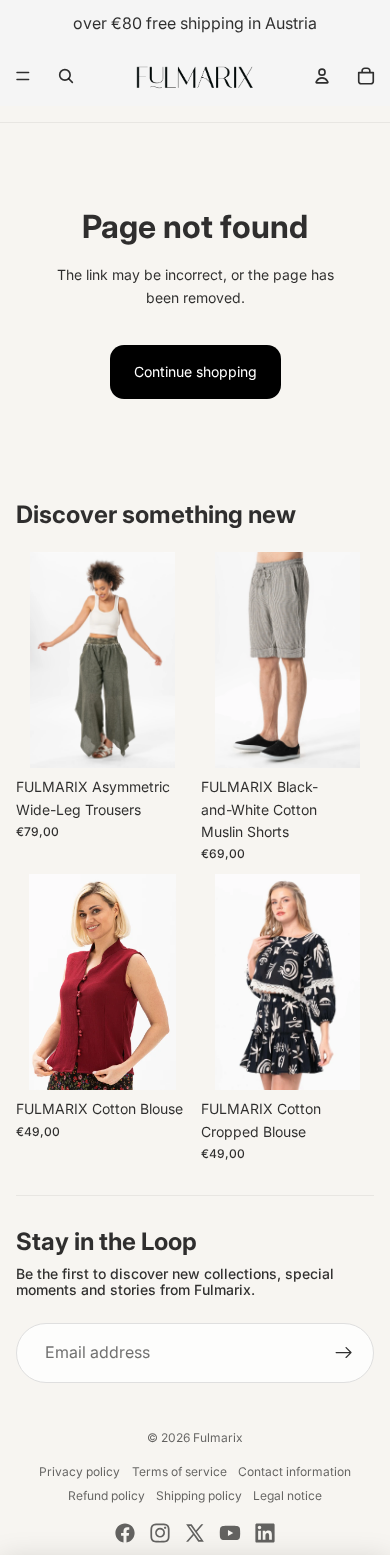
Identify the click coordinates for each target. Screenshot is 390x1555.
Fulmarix (218, 1437)
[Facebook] (125, 1533)
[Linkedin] (265, 1533)
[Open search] (66, 76)
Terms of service (179, 1471)
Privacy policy (79, 1471)
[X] (195, 1533)
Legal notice (287, 1495)
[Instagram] (160, 1533)
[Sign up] (344, 1353)
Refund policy (106, 1495)
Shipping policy (199, 1495)
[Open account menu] (322, 76)
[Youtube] (230, 1533)
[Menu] (23, 76)
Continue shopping (195, 371)
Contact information (294, 1471)
